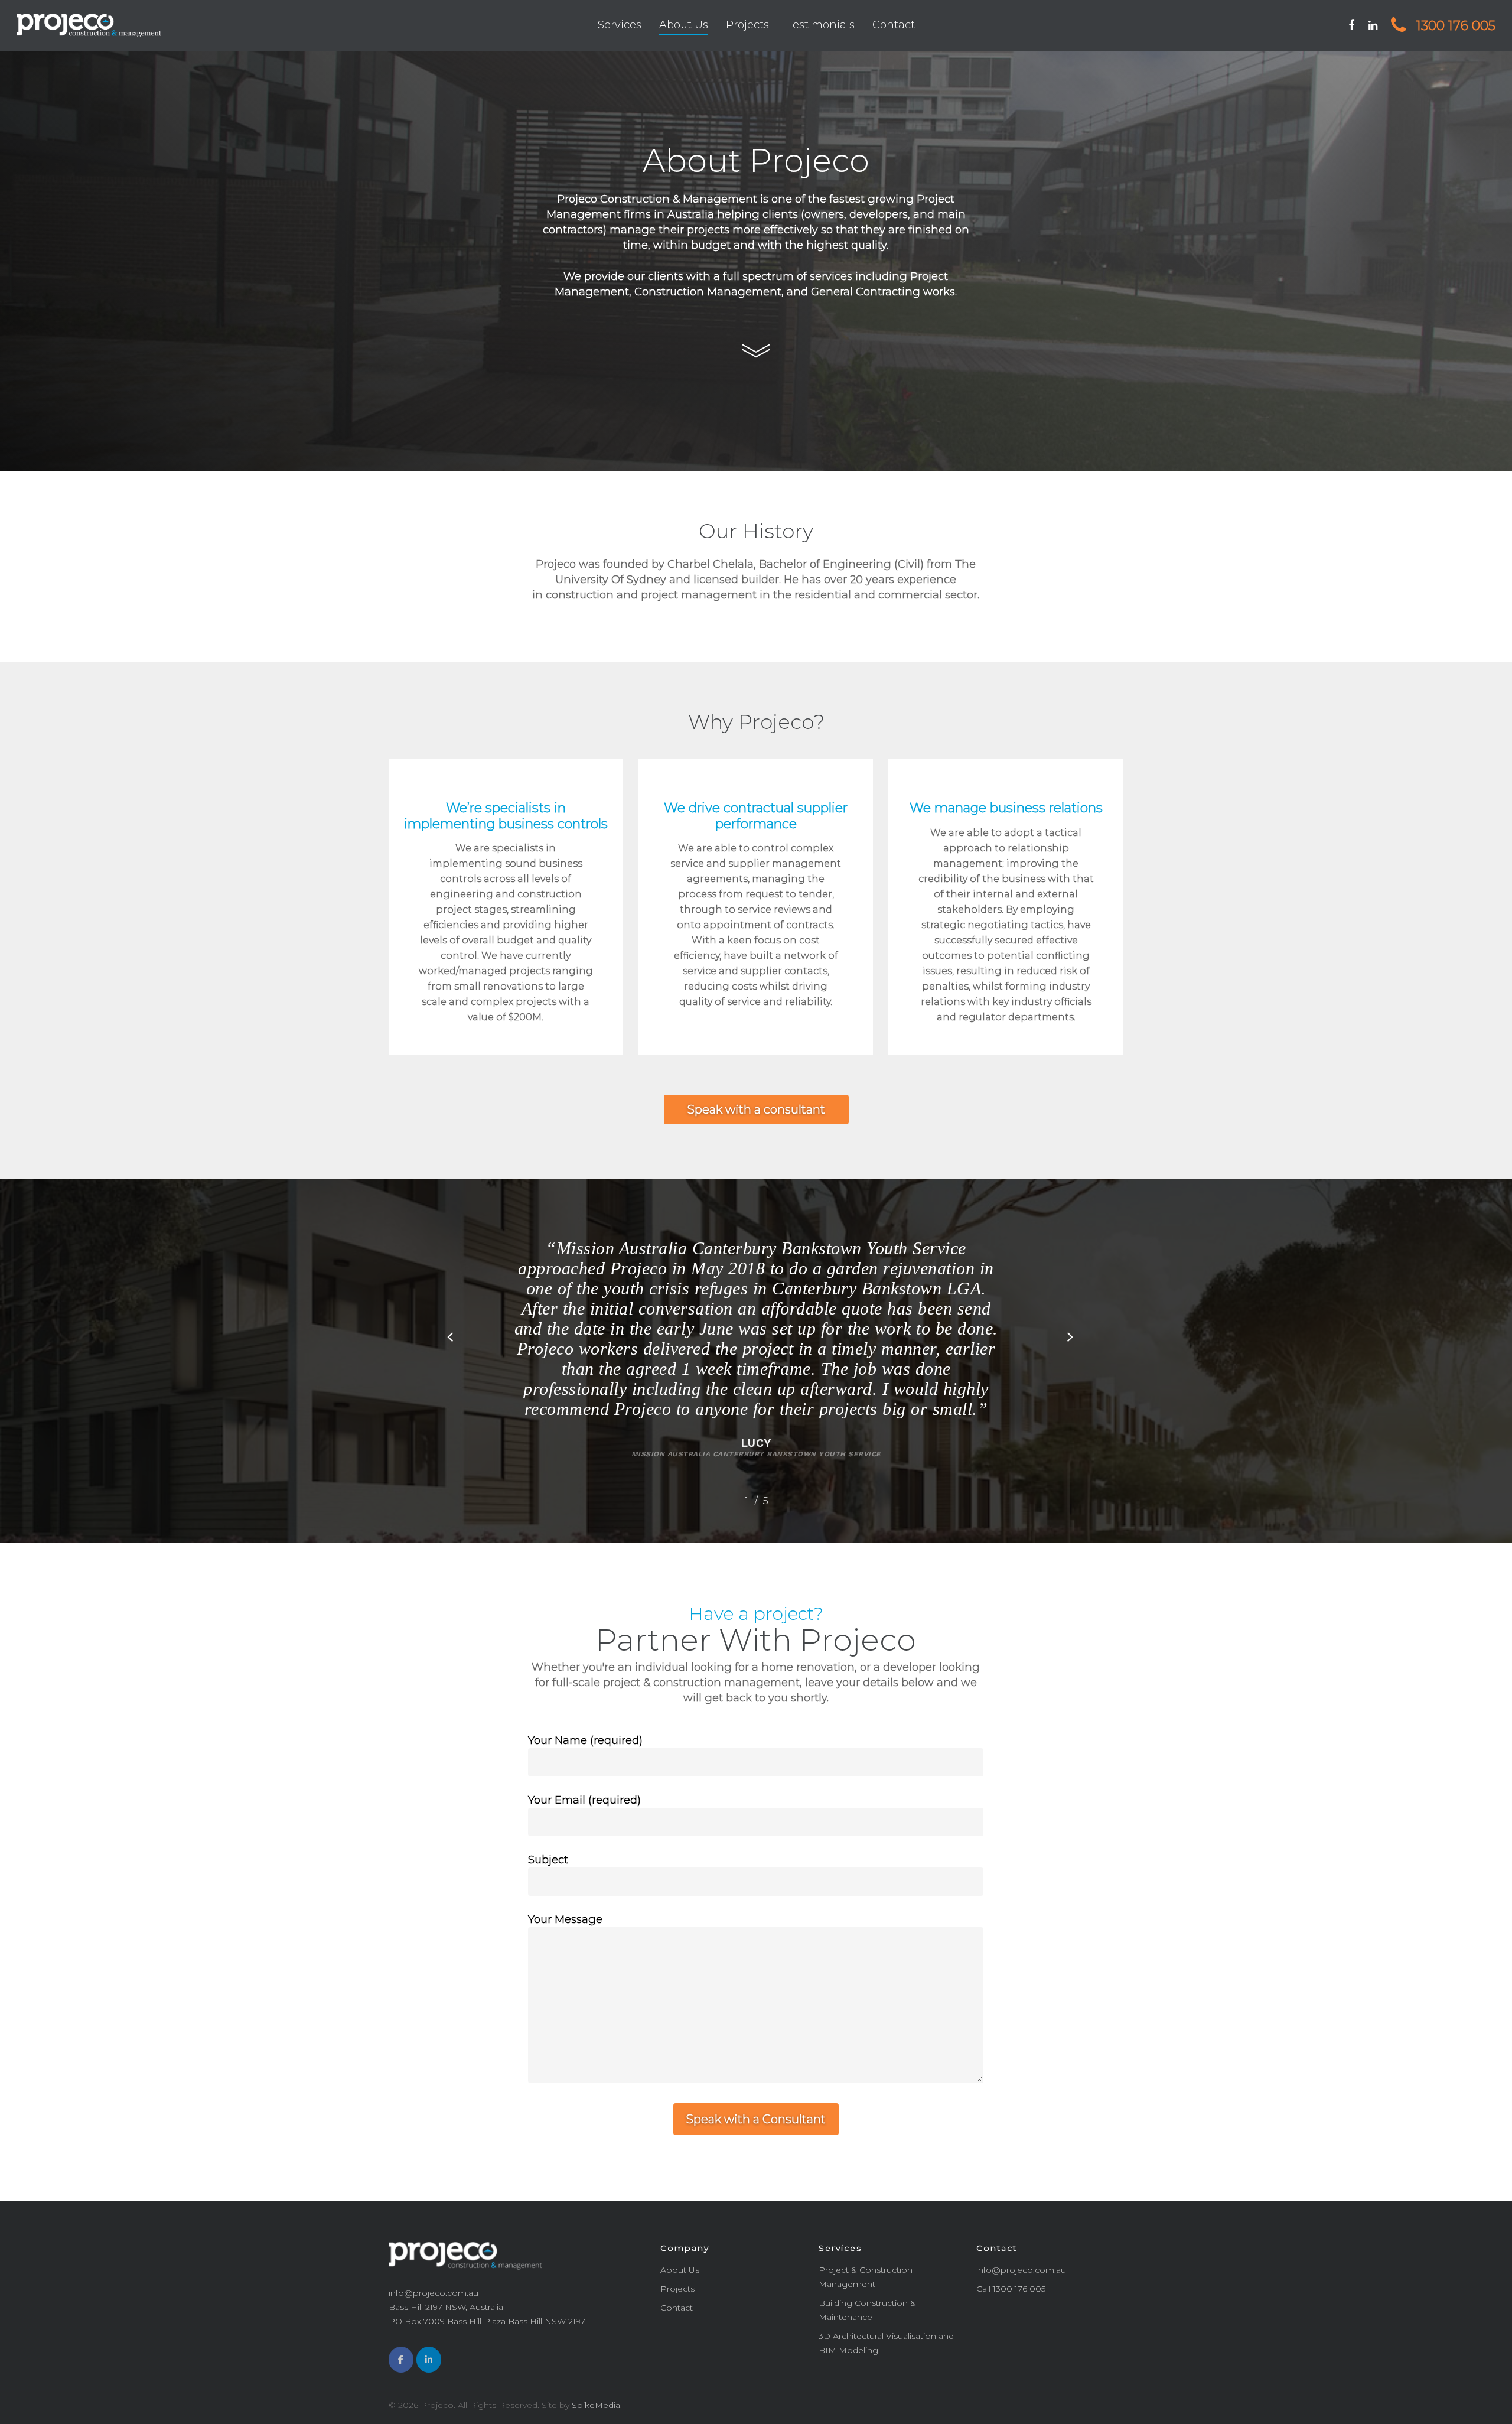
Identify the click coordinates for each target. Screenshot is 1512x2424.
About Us (684, 25)
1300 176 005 (1454, 26)
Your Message (565, 1919)
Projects (747, 25)
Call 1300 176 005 (1011, 2289)
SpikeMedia (596, 2405)
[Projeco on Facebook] (401, 2360)
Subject (548, 1860)
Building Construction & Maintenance (867, 2310)
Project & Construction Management (866, 2277)
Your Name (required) (585, 1740)
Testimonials (821, 25)
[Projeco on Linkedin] (429, 2360)
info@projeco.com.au (1021, 2270)
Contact (894, 25)
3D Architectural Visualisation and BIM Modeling (886, 2343)
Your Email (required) (584, 1800)
